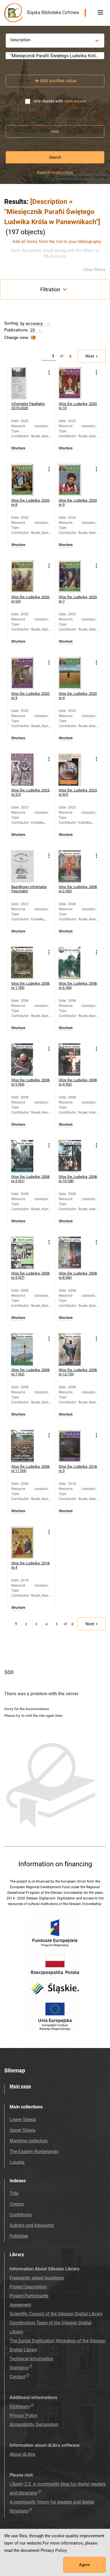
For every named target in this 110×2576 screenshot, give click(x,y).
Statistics (19, 2368)
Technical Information (31, 2359)
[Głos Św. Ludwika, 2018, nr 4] (27, 1543)
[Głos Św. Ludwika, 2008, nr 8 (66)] (75, 1253)
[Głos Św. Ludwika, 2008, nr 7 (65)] (27, 1349)
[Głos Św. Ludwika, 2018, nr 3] (75, 1446)
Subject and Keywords (32, 2225)
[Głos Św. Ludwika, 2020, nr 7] (75, 576)
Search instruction (55, 173)
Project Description (28, 2287)
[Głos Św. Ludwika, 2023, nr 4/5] (75, 770)
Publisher (19, 2236)
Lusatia (17, 2162)
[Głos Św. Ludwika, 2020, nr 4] (75, 673)
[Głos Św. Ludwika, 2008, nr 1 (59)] (27, 963)
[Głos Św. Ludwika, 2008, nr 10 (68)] (75, 1156)
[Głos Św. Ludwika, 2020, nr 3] (27, 673)
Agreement (20, 2305)
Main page (20, 2086)
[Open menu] (100, 13)
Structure (18, 448)
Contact (17, 2377)
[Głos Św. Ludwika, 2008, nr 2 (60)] (75, 866)
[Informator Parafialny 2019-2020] (27, 383)
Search (55, 157)
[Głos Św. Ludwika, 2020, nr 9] (75, 480)
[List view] (33, 338)
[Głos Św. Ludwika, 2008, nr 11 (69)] (27, 1446)
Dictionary (20, 2407)
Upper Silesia (23, 2130)
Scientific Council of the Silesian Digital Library (56, 2314)
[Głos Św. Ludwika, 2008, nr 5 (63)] (27, 1060)
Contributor (21, 2215)
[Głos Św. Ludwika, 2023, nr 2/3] (27, 770)
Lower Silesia (23, 2119)
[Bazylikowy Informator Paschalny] (27, 866)
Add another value (58, 81)
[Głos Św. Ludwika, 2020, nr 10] (75, 383)
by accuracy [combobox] (32, 323)
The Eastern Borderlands (34, 2151)
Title (14, 2193)
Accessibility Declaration (34, 2424)
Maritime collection (29, 2141)
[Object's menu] (49, 373)
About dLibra (22, 2454)
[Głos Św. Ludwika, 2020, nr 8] (27, 480)
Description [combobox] (20, 40)
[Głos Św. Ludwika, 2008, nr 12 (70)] (75, 1349)
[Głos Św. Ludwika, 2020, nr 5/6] (27, 576)
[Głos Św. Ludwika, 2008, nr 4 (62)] (75, 1060)
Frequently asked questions (37, 2278)
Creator (17, 2204)
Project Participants (29, 2296)
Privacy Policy (24, 2415)
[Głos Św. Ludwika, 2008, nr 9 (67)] (27, 1253)
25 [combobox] (32, 330)
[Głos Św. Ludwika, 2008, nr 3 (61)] (27, 1156)
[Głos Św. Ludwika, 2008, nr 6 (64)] (75, 963)
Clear (55, 131)
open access (75, 101)
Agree (84, 2565)
